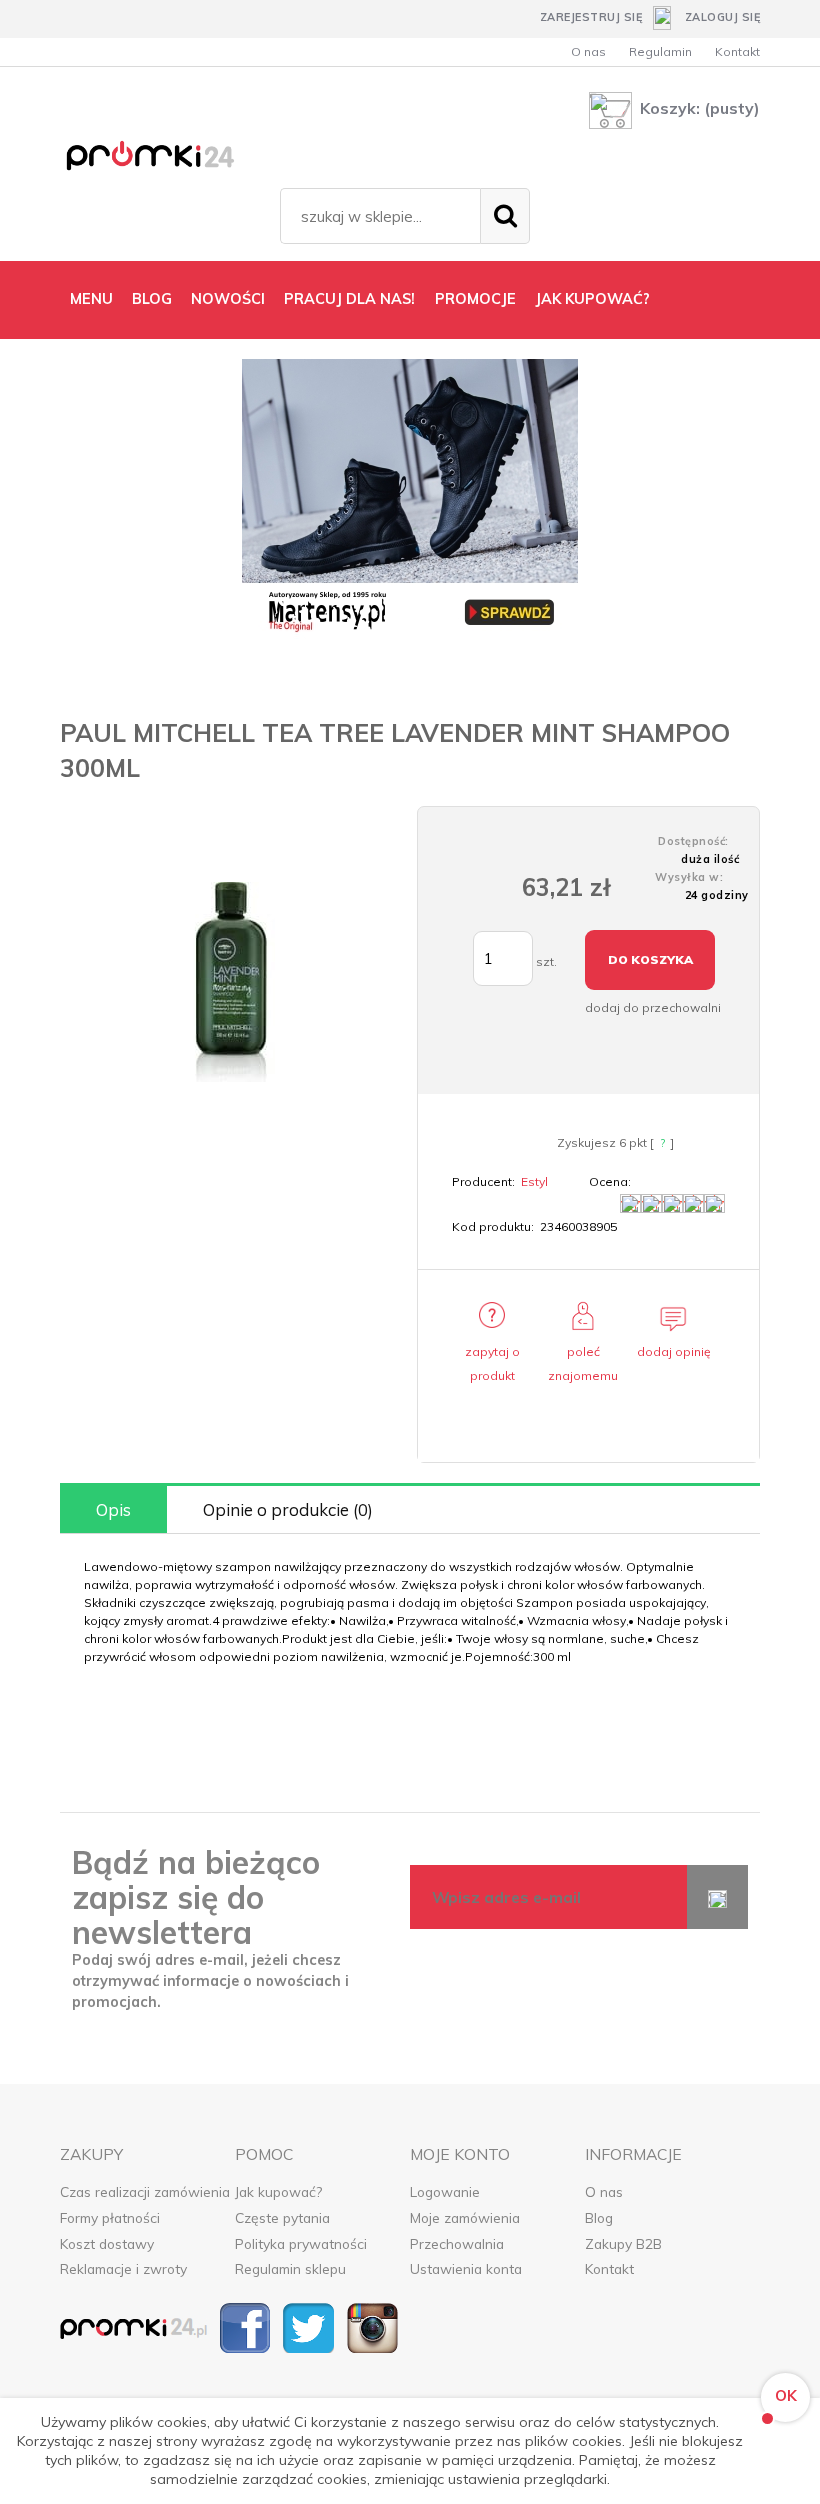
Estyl (534, 1181)
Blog (599, 2217)
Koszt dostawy (107, 2243)
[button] (492, 1354)
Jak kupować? (278, 2191)
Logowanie (445, 2191)
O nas (588, 51)
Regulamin (660, 51)
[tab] (113, 1509)
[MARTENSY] (410, 498)
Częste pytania (282, 2217)
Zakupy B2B (623, 2243)
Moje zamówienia (465, 2217)
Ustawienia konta (466, 2268)
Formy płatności (110, 2217)
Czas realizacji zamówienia (145, 2191)
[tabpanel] (410, 1612)
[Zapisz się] (717, 1897)
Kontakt (737, 51)
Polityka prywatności (301, 2243)
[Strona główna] (165, 159)
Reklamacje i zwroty (123, 2268)
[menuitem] (91, 299)
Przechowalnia (457, 2243)
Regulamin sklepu (290, 2268)
